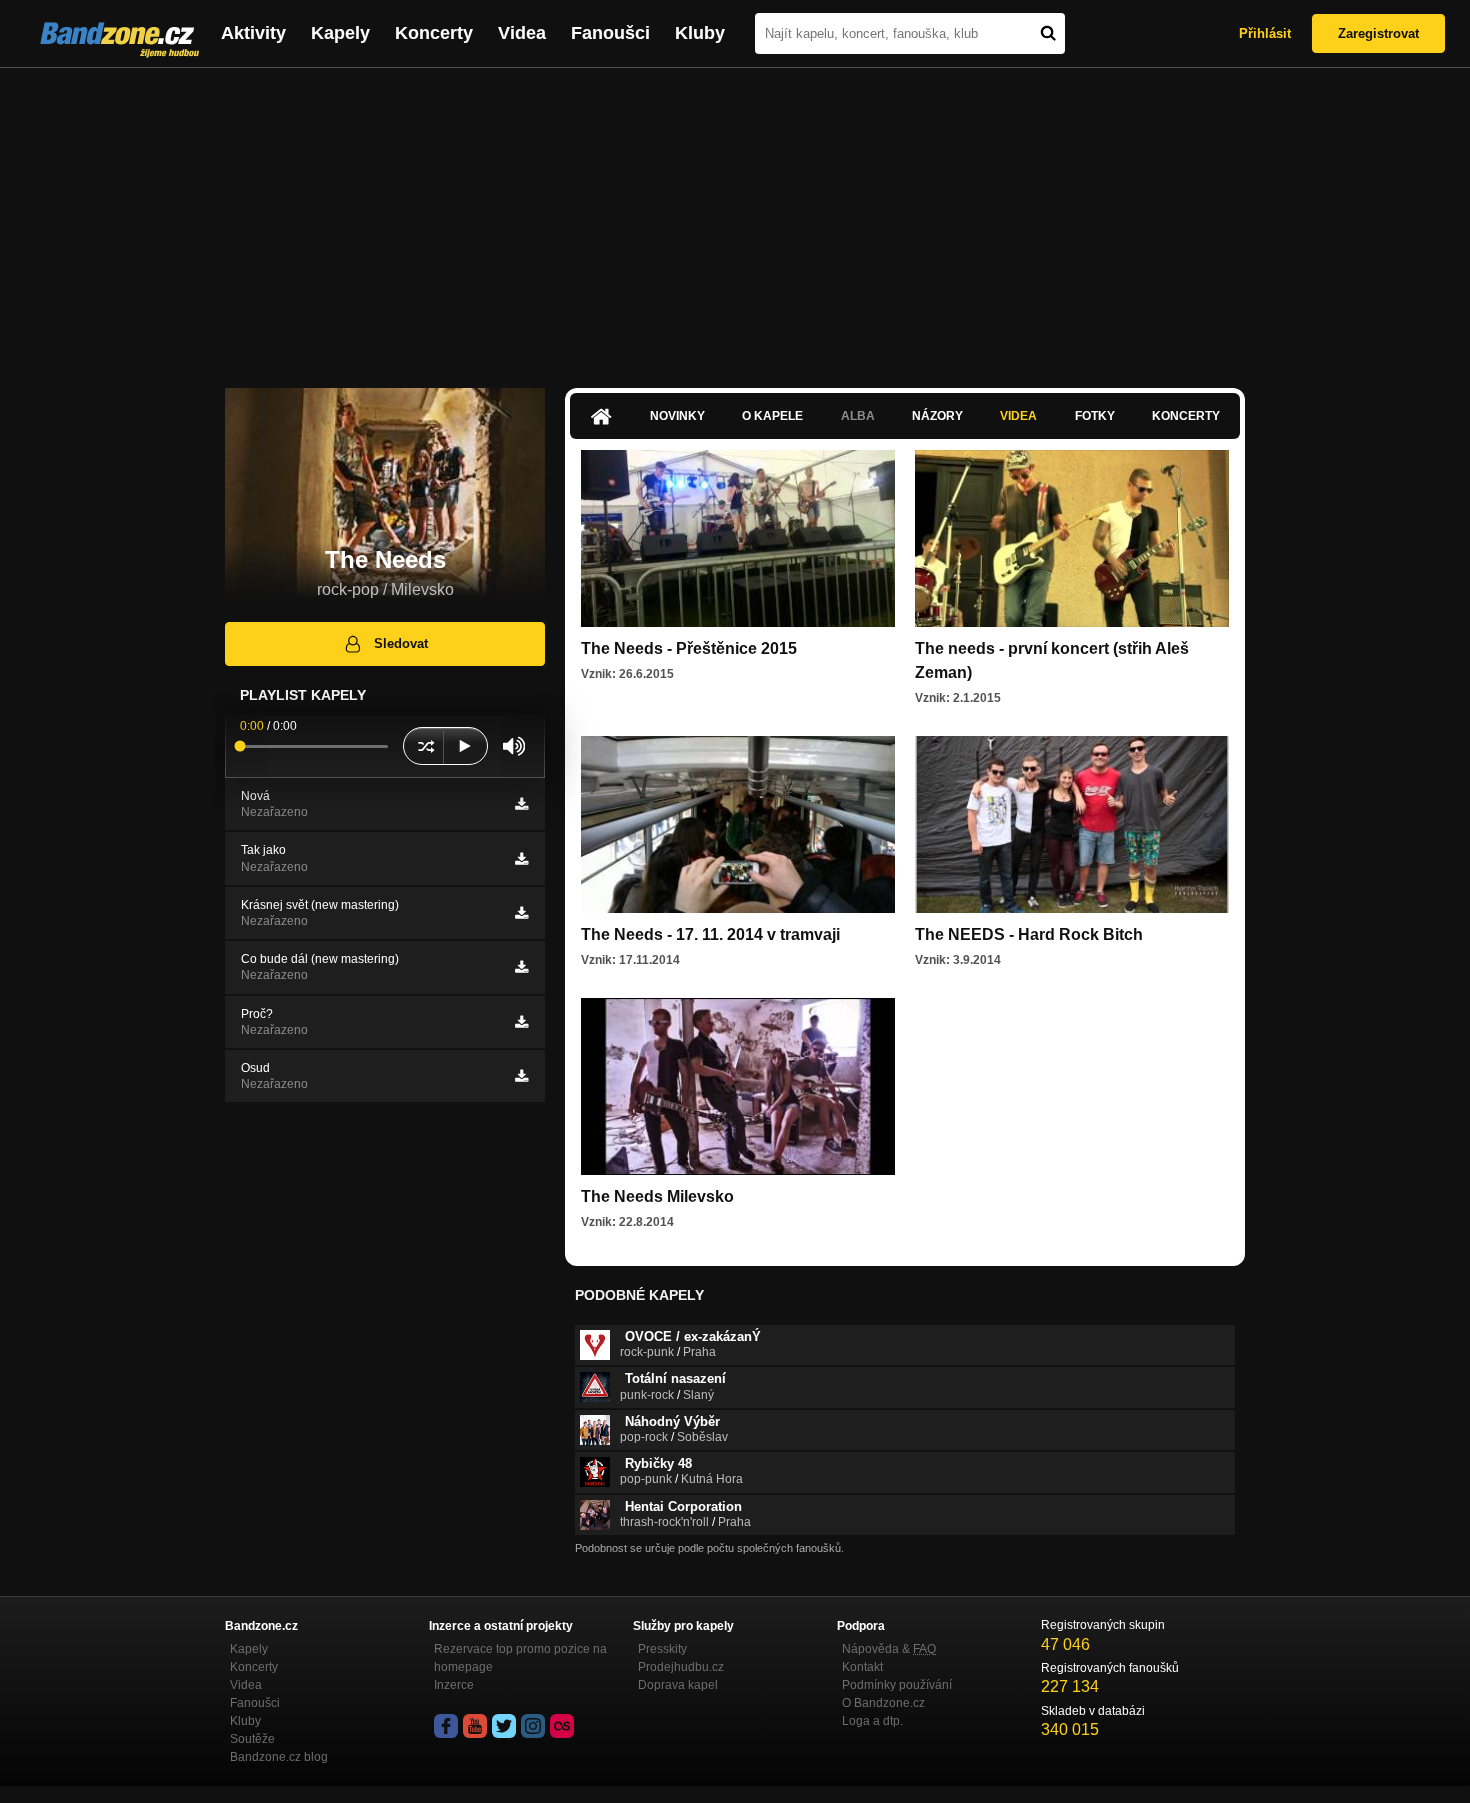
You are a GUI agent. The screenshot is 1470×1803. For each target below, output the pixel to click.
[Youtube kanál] (475, 1726)
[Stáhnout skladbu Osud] (521, 1076)
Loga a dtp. (872, 1721)
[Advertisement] (735, 218)
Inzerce (454, 1685)
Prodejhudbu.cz (681, 1667)
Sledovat (401, 643)
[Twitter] (504, 1726)
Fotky (1095, 416)
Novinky (677, 416)
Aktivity (253, 33)
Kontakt (862, 1667)
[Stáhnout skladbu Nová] (521, 804)
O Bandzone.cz (883, 1703)
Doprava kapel (678, 1685)
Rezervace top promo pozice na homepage (520, 1658)
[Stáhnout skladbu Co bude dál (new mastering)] (521, 967)
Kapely (340, 33)
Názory (937, 416)
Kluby (700, 33)
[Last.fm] (562, 1726)
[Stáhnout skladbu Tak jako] (521, 859)
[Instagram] (533, 1726)
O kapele (772, 416)
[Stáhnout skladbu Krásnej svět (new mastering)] (521, 913)
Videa (522, 33)
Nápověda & (889, 1649)
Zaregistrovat (1378, 33)
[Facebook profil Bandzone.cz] (446, 1726)
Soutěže (252, 1739)
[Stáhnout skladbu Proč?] (521, 1022)
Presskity (662, 1649)
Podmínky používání (897, 1685)
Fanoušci (610, 33)
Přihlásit (1265, 33)
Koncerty (434, 33)
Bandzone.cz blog (279, 1757)
